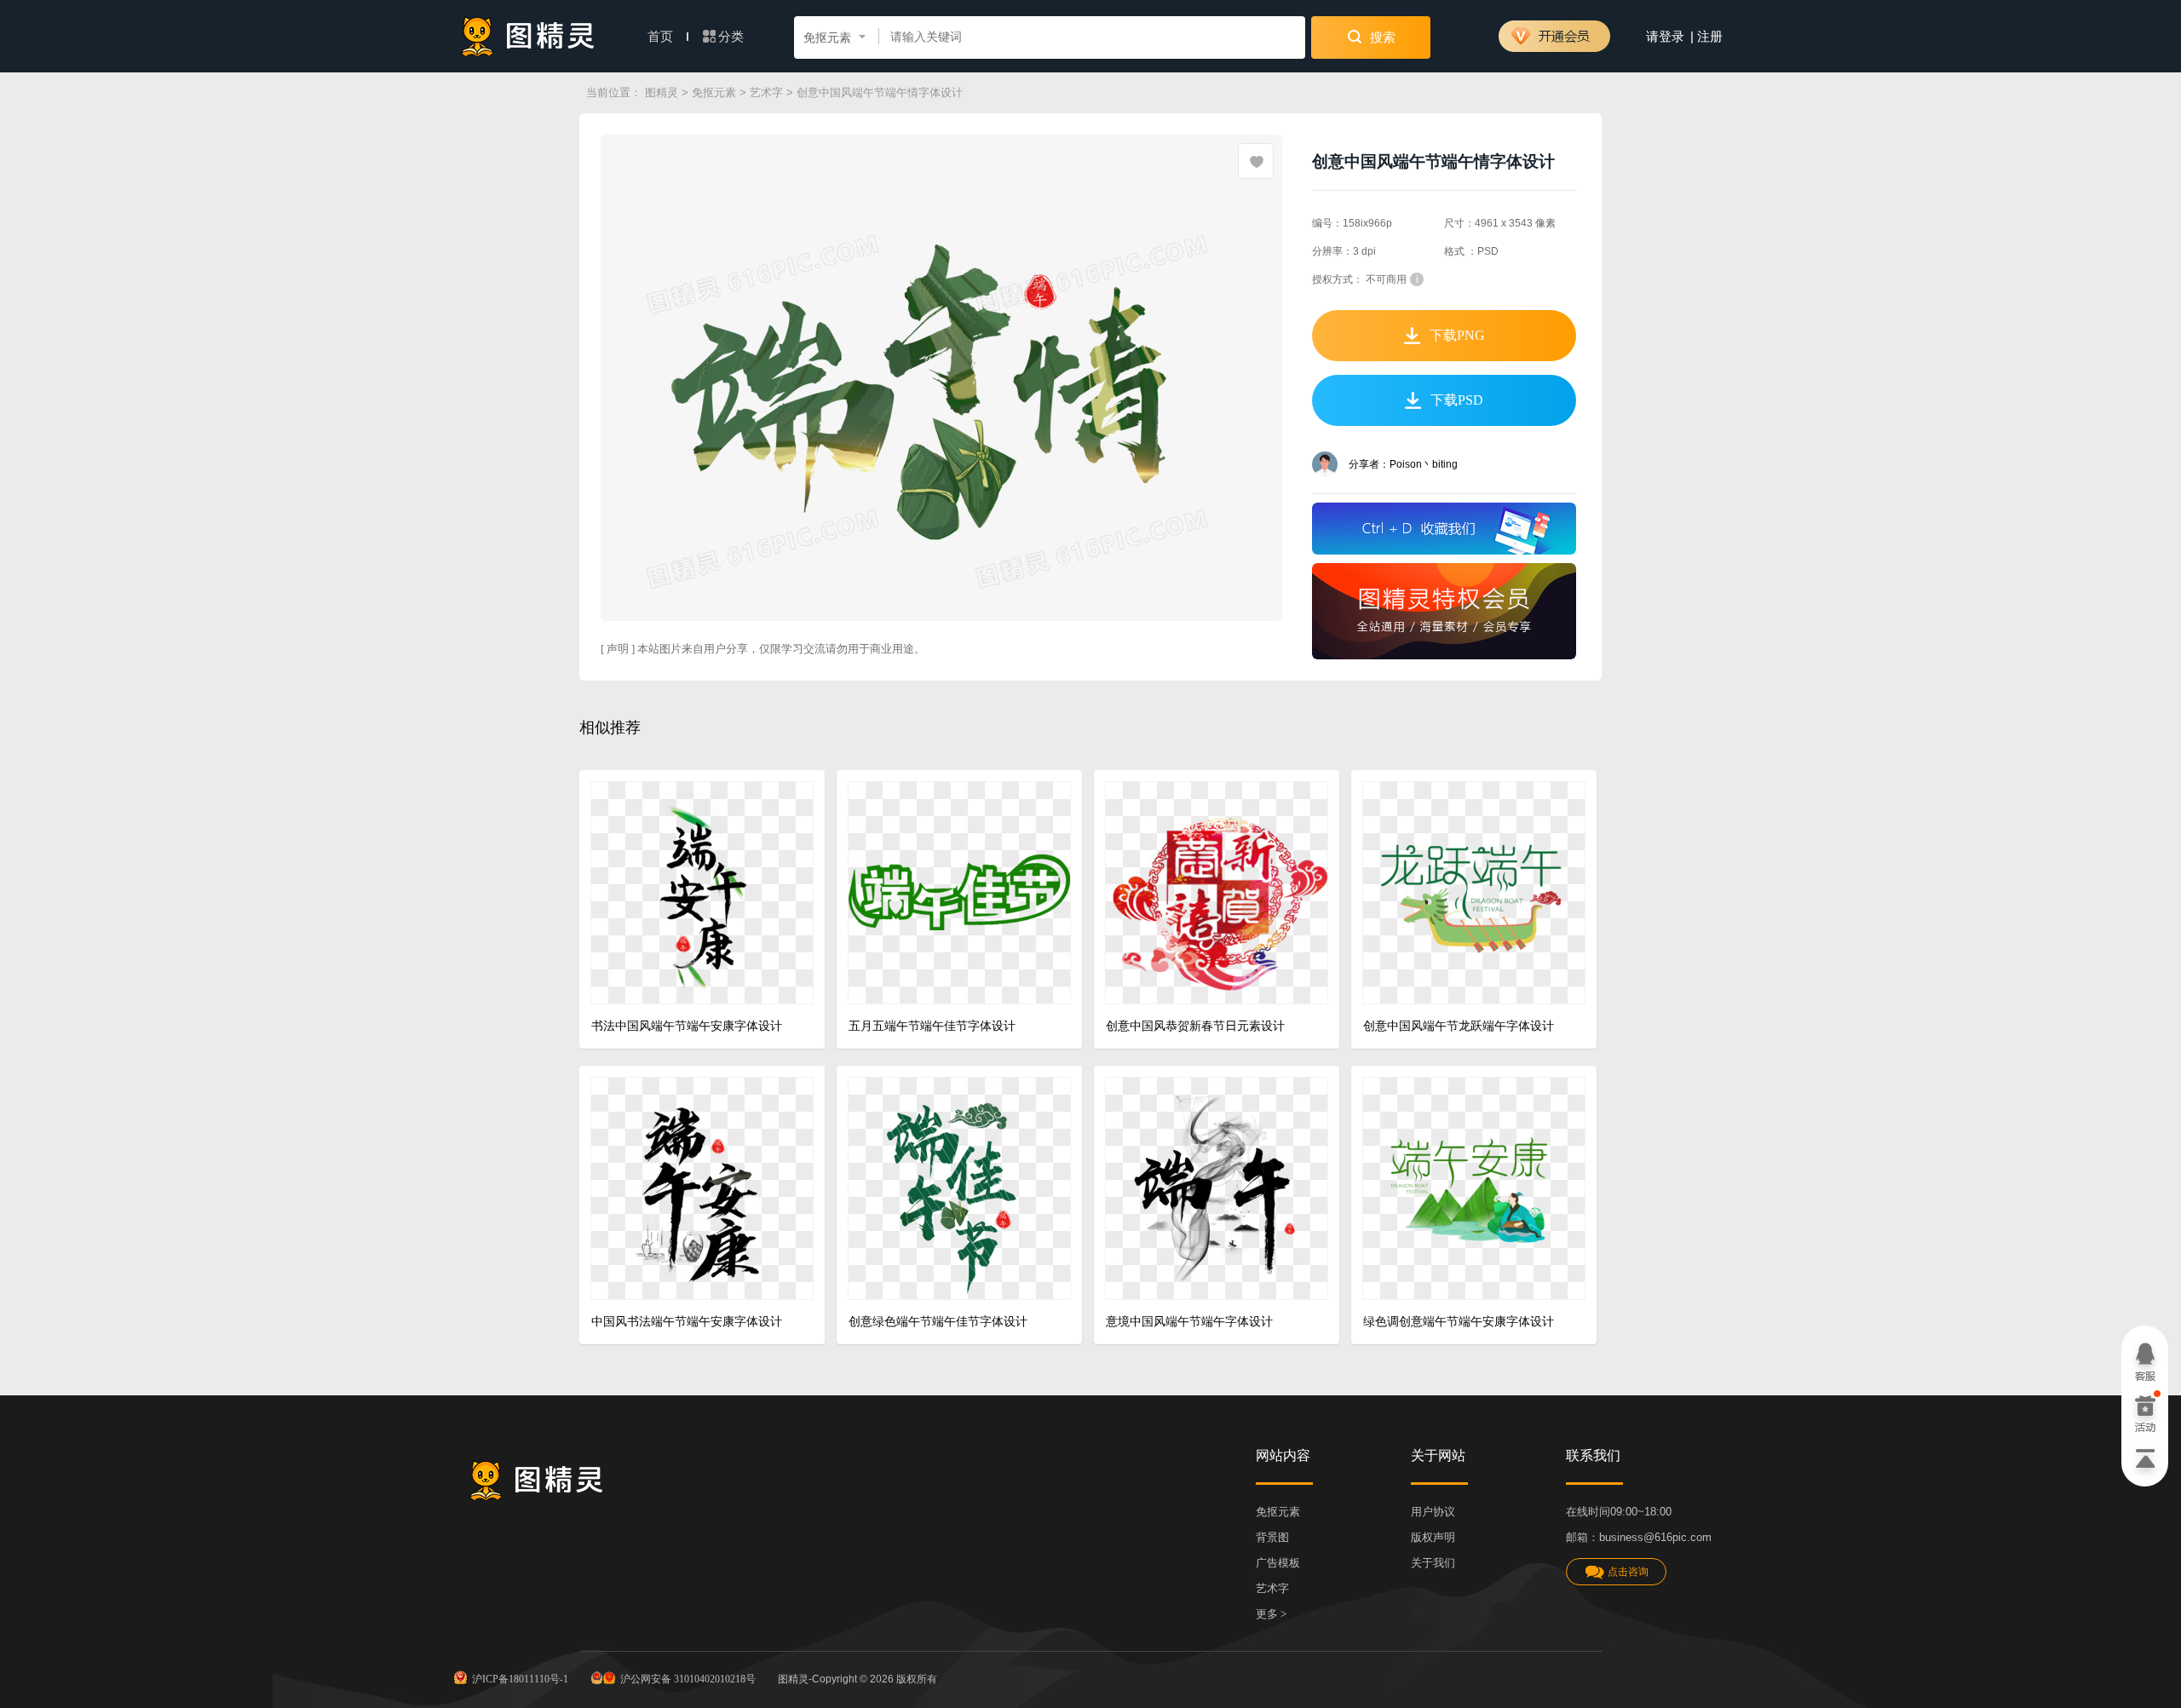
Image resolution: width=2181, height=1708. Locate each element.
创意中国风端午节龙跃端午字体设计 (1459, 1026)
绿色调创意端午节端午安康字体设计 (1459, 1322)
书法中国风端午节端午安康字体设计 (687, 1026)
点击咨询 (1628, 1572)
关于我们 (1433, 1563)
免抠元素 (714, 92)
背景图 (1272, 1537)
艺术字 (766, 92)
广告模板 (1278, 1563)
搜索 (1381, 37)
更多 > (1271, 1614)
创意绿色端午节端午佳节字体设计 (938, 1322)
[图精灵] (528, 36)
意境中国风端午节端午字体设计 (1189, 1322)
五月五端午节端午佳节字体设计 (932, 1026)
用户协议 (1433, 1512)
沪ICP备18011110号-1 (520, 1679)
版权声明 (1433, 1537)
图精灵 (662, 92)
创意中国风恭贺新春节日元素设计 (1195, 1026)
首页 (662, 37)
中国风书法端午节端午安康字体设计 (687, 1322)
